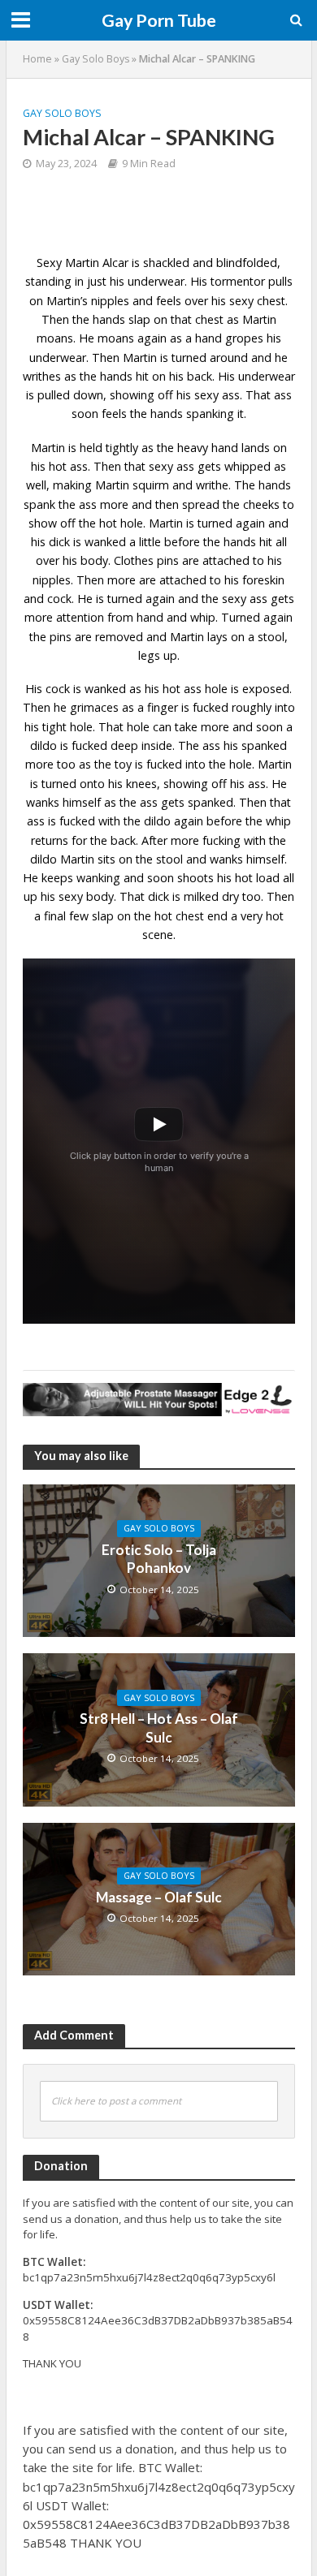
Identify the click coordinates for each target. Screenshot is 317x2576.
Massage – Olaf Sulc (159, 1897)
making (72, 485)
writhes (42, 376)
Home (37, 59)
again (278, 617)
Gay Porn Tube (159, 20)
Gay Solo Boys (96, 59)
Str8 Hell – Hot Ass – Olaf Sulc (159, 1727)
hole (81, 727)
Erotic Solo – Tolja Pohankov (159, 1559)
